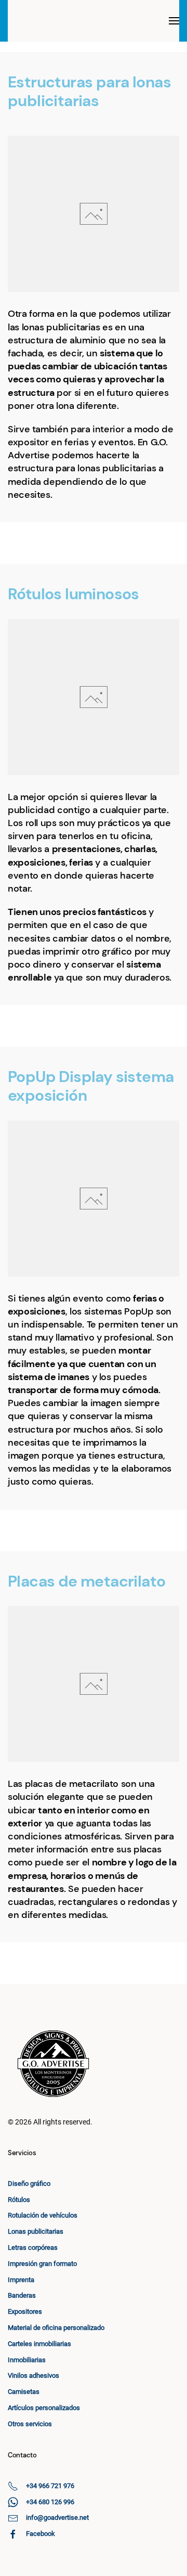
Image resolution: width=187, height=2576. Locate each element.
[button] (174, 21)
